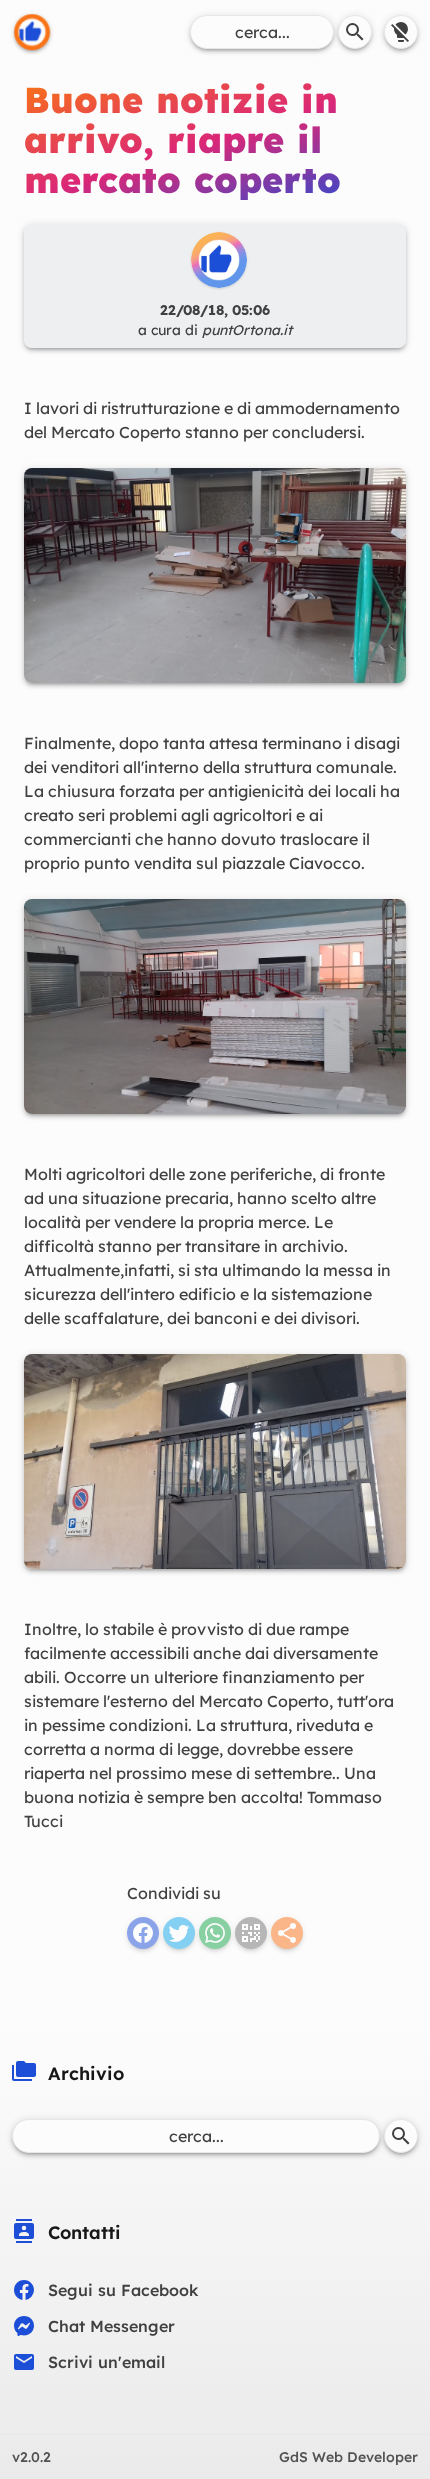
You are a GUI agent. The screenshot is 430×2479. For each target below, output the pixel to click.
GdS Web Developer (348, 2457)
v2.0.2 (31, 2457)
